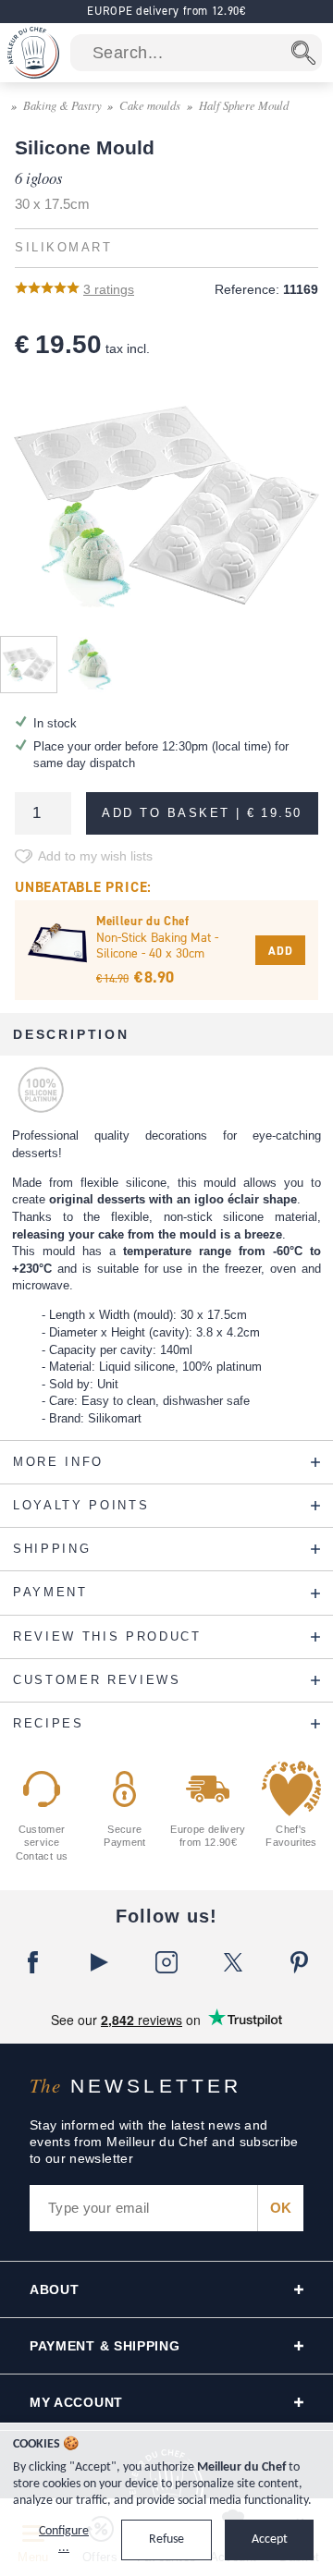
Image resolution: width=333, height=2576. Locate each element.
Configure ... (64, 2539)
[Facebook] (33, 1962)
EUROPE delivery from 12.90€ (166, 11)
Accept (270, 2539)
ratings (109, 289)
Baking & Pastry (62, 105)
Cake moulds (150, 105)
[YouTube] (100, 1962)
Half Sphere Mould (244, 105)
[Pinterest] (300, 1962)
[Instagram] (166, 1962)
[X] (233, 1962)
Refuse (166, 2539)
